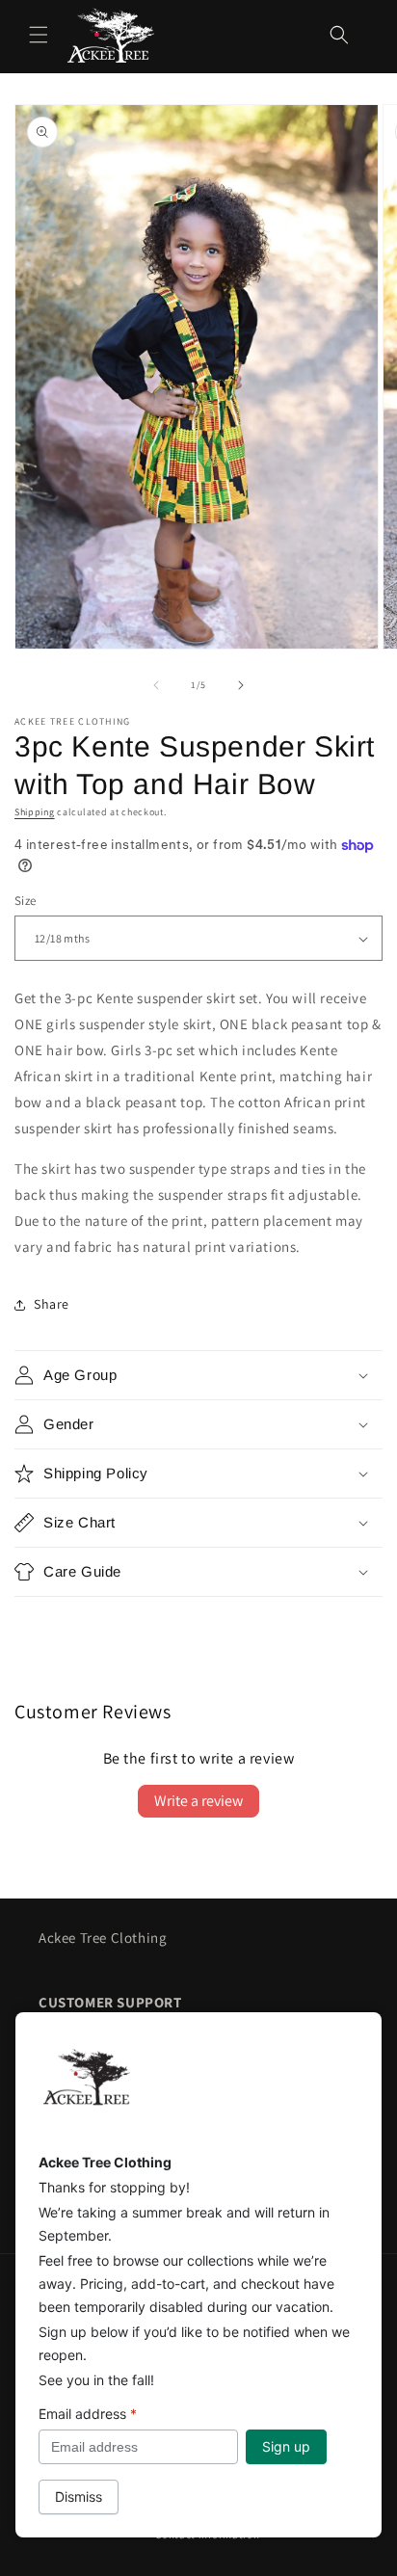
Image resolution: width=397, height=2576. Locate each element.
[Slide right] (241, 685)
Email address (88, 2414)
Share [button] (52, 1304)
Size (26, 901)
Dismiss (79, 2496)
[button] (39, 35)
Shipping (35, 812)
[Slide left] (156, 685)
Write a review (198, 1801)
